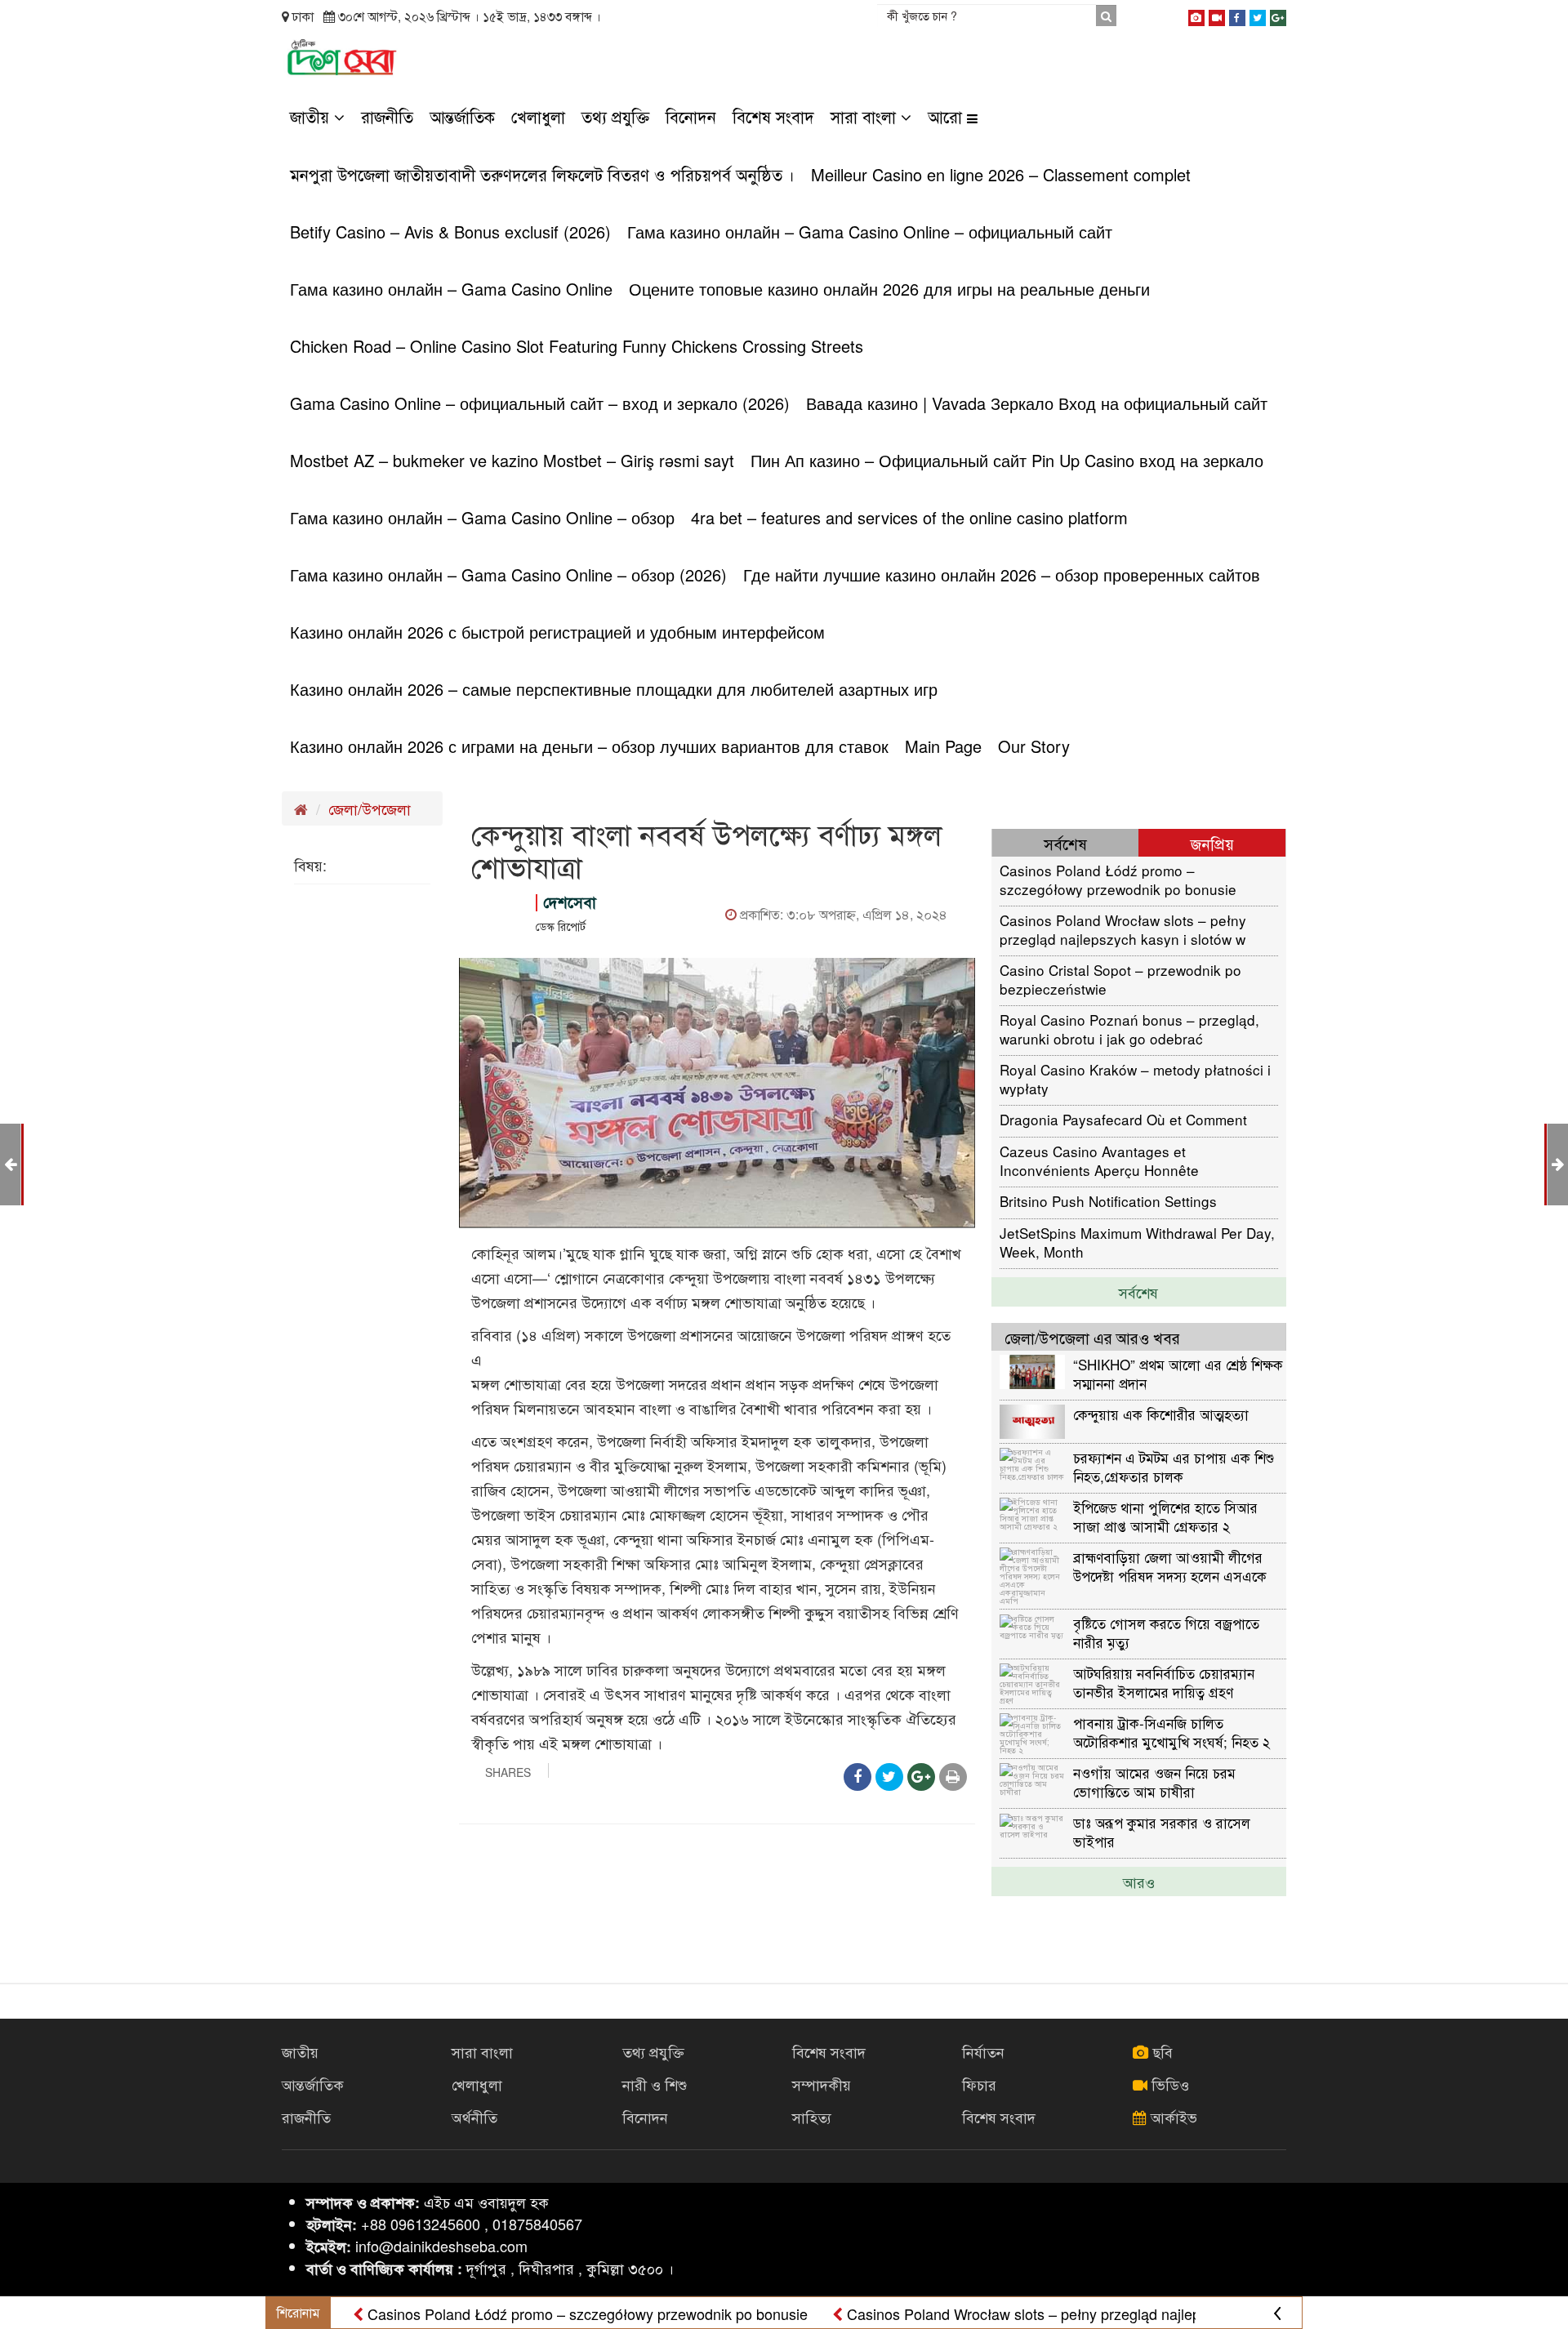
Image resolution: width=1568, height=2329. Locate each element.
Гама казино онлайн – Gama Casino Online (451, 289)
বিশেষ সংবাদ (773, 116)
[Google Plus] (1278, 15)
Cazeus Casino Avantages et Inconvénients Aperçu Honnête (1099, 1160)
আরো (947, 116)
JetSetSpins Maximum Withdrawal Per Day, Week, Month (1137, 1242)
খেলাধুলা (538, 116)
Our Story (1034, 746)
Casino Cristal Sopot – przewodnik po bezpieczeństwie (1120, 979)
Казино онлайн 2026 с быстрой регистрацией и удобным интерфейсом (557, 632)
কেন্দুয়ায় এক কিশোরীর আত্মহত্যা (1161, 1414)
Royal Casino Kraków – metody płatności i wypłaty (1135, 1078)
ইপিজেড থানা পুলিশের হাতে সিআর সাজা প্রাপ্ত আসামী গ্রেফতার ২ (1165, 1516)
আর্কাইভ (1172, 2117)
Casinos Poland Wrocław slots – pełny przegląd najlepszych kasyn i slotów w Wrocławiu (1123, 929)
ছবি (1160, 2051)
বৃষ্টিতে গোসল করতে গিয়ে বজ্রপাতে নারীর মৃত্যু (1166, 1632)
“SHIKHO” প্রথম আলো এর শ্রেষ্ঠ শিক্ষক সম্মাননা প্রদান (1178, 1373)
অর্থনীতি (474, 2117)
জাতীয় (312, 116)
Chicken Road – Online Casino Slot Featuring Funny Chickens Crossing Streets (577, 346)
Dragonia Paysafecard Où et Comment (1123, 1119)
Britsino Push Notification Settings (1108, 1201)
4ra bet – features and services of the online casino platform (909, 517)
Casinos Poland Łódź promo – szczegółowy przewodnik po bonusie (1118, 879)
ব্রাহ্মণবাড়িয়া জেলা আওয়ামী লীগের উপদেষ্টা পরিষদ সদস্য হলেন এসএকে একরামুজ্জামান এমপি (1170, 1566)
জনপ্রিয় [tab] (1212, 843)
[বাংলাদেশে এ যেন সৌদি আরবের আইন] (1558, 1163)
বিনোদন (691, 116)
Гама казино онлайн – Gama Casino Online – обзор (482, 517)
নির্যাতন (983, 2051)
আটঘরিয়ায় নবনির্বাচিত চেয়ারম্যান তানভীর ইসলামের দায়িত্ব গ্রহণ (1164, 1682)
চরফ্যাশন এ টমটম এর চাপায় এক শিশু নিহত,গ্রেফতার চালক (1174, 1466)
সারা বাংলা (866, 116)
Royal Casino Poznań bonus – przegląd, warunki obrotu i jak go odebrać (1129, 1029)
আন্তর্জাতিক (462, 116)
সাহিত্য (812, 2117)
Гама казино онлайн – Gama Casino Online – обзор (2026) (508, 574)
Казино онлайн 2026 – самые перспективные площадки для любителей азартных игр (614, 689)
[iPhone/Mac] (1196, 15)
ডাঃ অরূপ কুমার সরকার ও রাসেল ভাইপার (1162, 1831)
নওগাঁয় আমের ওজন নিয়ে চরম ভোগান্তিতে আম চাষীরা (1154, 1781)
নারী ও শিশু (655, 2084)
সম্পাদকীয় (822, 2084)
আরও (1139, 1881)
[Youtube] (1217, 15)
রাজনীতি (387, 116)
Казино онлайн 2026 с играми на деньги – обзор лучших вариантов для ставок (589, 746)
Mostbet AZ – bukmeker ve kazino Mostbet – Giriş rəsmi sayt (512, 460)
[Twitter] (1258, 15)
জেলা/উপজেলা (370, 808)
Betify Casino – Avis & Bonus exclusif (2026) (450, 232)
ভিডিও (1168, 2084)
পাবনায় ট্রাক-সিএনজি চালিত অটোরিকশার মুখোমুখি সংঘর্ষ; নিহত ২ (1172, 1732)
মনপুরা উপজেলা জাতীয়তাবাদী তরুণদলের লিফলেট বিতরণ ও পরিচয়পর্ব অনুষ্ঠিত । (542, 174)
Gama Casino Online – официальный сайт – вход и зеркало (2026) (540, 403)
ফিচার (979, 2084)
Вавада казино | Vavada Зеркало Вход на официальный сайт (1037, 403)
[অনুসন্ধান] (1106, 16)
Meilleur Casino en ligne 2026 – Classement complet (1001, 174)
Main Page (943, 746)
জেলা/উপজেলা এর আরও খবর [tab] (1092, 1337)
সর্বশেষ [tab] (1065, 843)
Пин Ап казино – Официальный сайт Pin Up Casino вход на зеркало (1007, 460)
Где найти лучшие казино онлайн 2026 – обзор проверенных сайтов (1002, 574)
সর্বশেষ (1138, 1292)
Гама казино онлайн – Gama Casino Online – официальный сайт (870, 232)
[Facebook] (1237, 15)
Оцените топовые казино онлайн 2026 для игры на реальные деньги (889, 289)
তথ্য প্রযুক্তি (615, 116)
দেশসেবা (570, 902)
